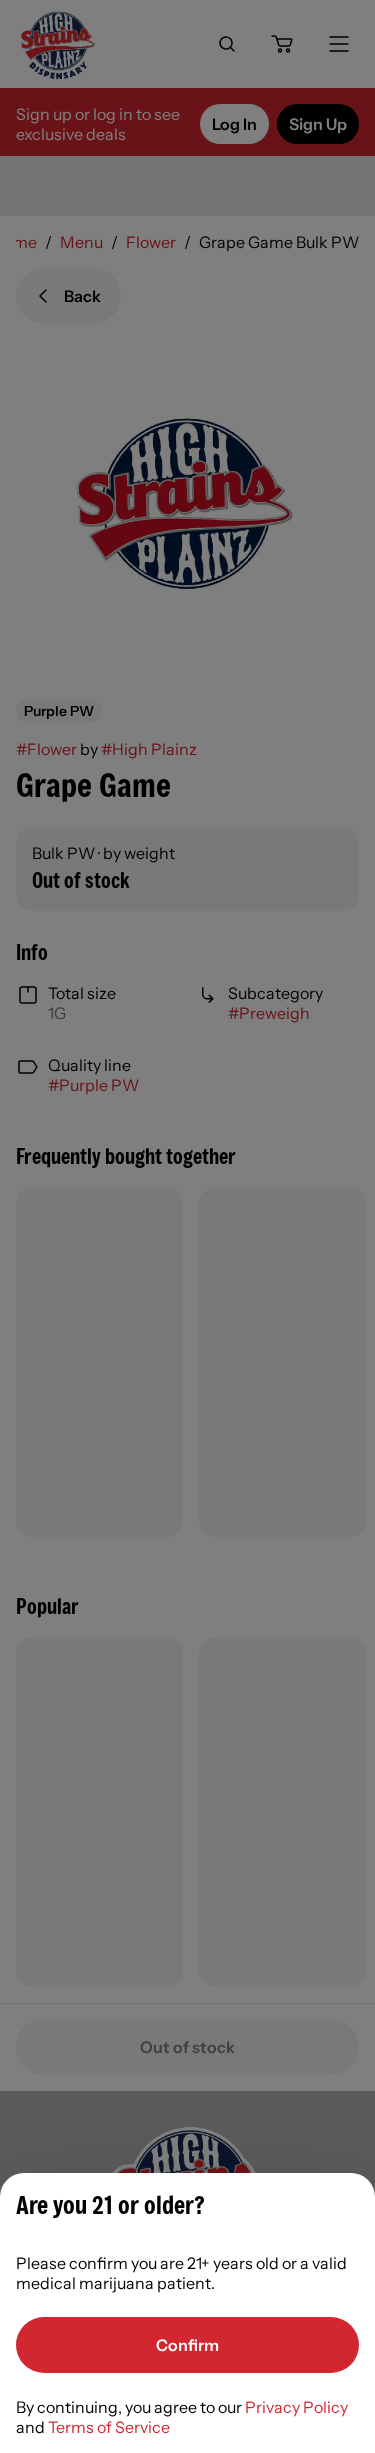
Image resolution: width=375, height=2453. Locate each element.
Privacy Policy (296, 2407)
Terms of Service (109, 2427)
